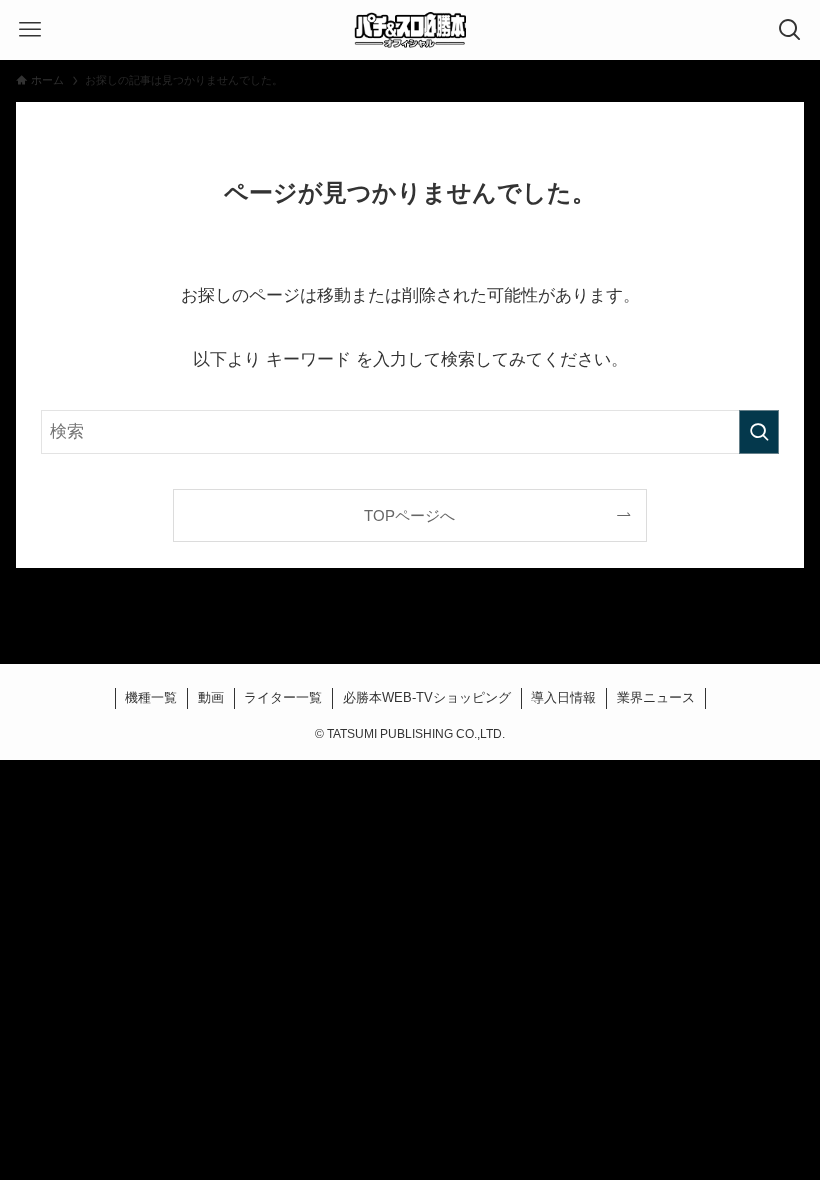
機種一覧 (151, 697)
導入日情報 (563, 697)
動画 (211, 697)
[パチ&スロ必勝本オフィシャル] (410, 30)
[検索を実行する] (759, 432)
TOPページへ (409, 515)
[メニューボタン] (30, 30)
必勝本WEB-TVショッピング (427, 697)
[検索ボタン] (790, 30)
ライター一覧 (283, 697)
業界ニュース (656, 697)
